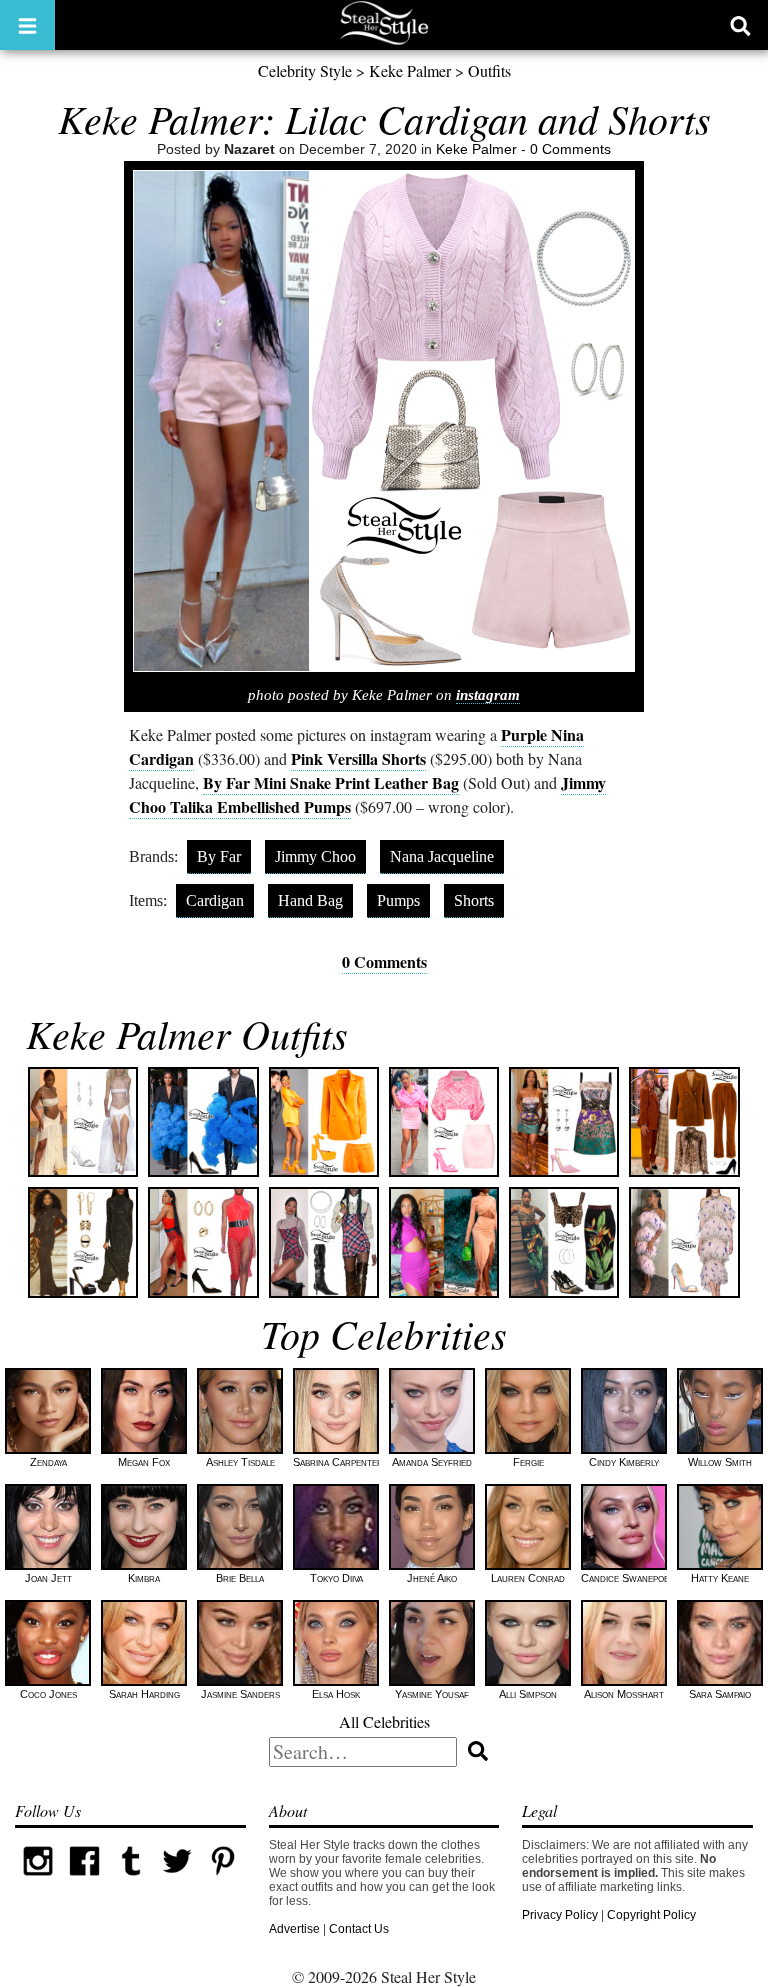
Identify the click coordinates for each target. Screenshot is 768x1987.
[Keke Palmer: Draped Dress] (444, 1242)
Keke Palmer (410, 70)
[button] (27, 25)
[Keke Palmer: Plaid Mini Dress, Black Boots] (324, 1242)
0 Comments (570, 149)
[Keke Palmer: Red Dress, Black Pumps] (203, 1242)
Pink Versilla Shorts (358, 758)
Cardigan (215, 900)
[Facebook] (84, 1880)
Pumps (398, 900)
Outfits (489, 70)
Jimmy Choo (315, 856)
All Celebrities (384, 1721)
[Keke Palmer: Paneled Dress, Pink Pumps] (564, 1122)
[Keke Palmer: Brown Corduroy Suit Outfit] (684, 1122)
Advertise (294, 1929)
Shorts (474, 900)
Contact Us (359, 1929)
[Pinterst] (223, 1880)
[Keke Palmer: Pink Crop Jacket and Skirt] (444, 1122)
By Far (219, 856)
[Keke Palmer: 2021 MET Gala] (83, 1242)
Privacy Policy (560, 1915)
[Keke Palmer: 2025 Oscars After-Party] (83, 1122)
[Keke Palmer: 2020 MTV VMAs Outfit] (684, 1242)
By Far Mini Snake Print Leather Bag (331, 782)
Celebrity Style (305, 70)
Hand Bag (310, 900)
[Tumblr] (131, 1880)
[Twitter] (177, 1880)
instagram (488, 695)
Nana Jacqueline (442, 856)
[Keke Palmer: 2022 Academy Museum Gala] (203, 1122)
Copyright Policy (651, 1915)
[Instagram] (38, 1880)
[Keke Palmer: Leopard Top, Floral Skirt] (564, 1242)
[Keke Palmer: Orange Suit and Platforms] (324, 1122)
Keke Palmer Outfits (187, 1033)
